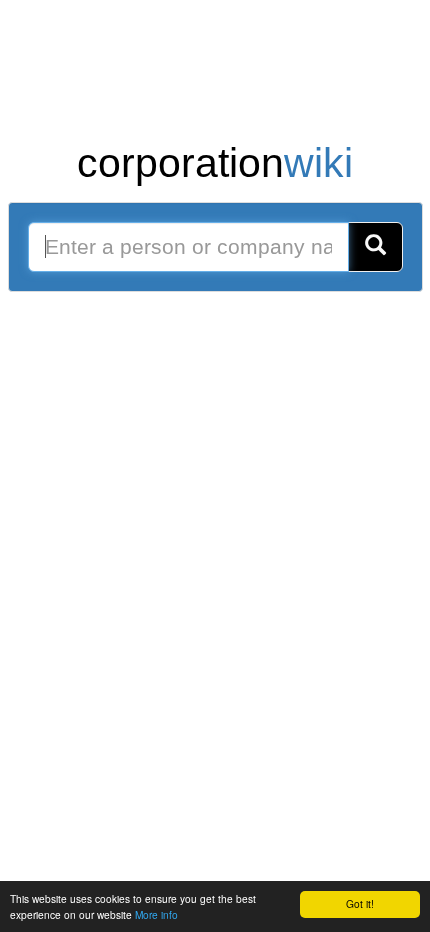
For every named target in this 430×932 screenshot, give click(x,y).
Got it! (360, 903)
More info (156, 914)
